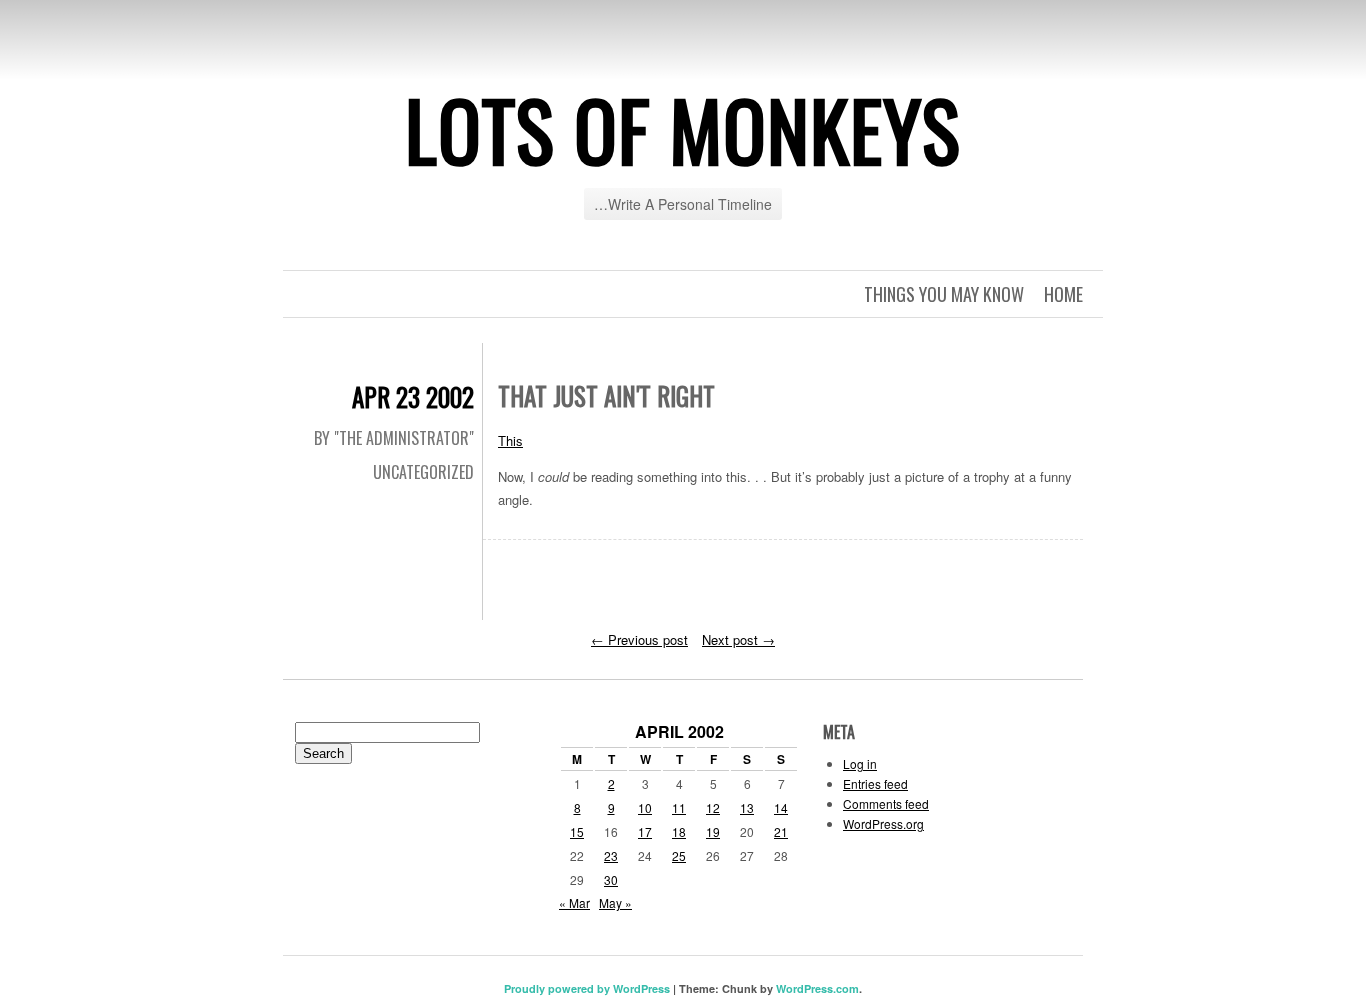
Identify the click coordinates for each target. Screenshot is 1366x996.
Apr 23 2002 (413, 396)
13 (747, 807)
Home (1063, 294)
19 (713, 831)
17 (645, 831)
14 (781, 807)
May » (615, 902)
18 (679, 831)
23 (611, 855)
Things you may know (944, 294)
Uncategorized (423, 472)
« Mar (574, 902)
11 (679, 807)
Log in (860, 763)
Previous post (639, 639)
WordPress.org (883, 823)
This (510, 440)
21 (781, 831)
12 (713, 807)
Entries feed (875, 783)
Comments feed (886, 803)
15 (577, 831)
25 (679, 855)
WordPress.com (817, 988)
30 (611, 879)
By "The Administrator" (394, 438)
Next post (738, 639)
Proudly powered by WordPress (587, 988)
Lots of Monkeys (683, 129)
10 (645, 807)
